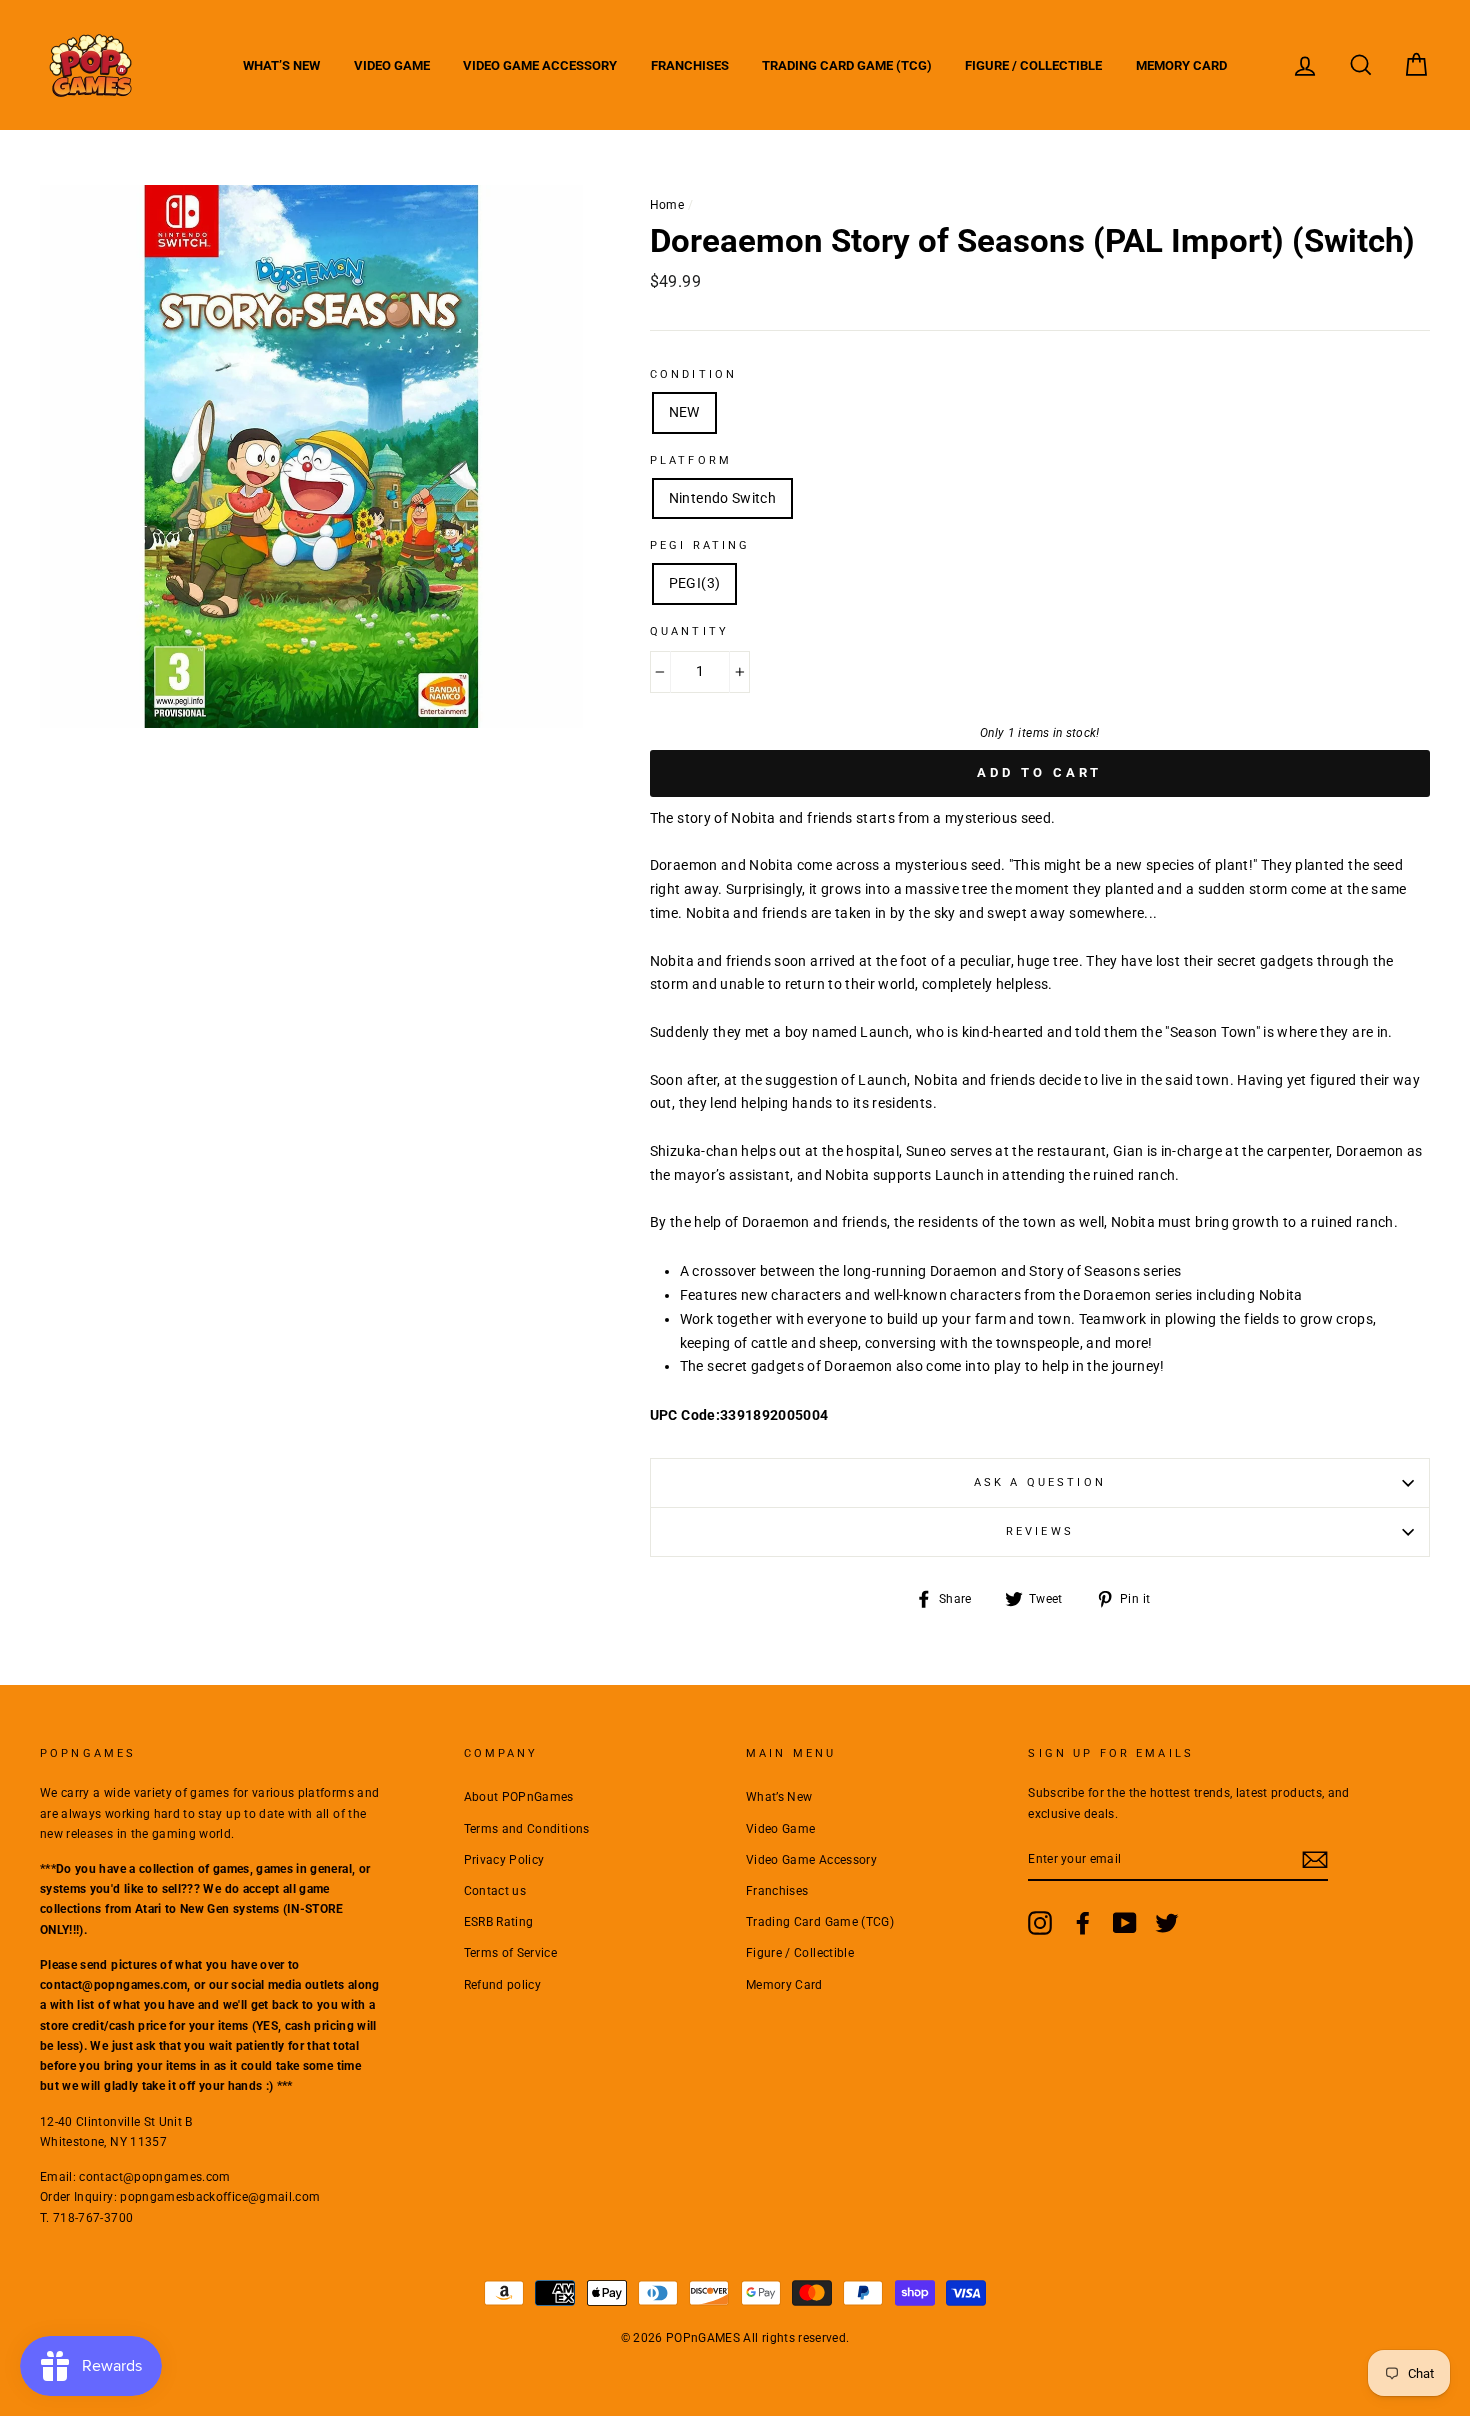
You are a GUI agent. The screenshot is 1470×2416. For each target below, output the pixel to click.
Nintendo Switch (722, 498)
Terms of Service (511, 1953)
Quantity (689, 631)
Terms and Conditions (527, 1829)
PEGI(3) (694, 583)
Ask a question (1040, 1482)
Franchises (690, 65)
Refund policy (503, 1985)
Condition (693, 374)
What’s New (281, 65)
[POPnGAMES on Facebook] (1083, 1923)
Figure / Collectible (1033, 65)
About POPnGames (519, 1797)
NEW (684, 412)
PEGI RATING (700, 545)
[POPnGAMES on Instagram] (1040, 1923)
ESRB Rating (499, 1922)
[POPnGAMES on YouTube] (1125, 1923)
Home (667, 205)
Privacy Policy (504, 1860)
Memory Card (1181, 65)
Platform (691, 460)
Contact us (495, 1891)
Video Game (392, 65)
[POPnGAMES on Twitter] (1167, 1923)
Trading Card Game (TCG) (847, 65)
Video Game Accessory (540, 65)
